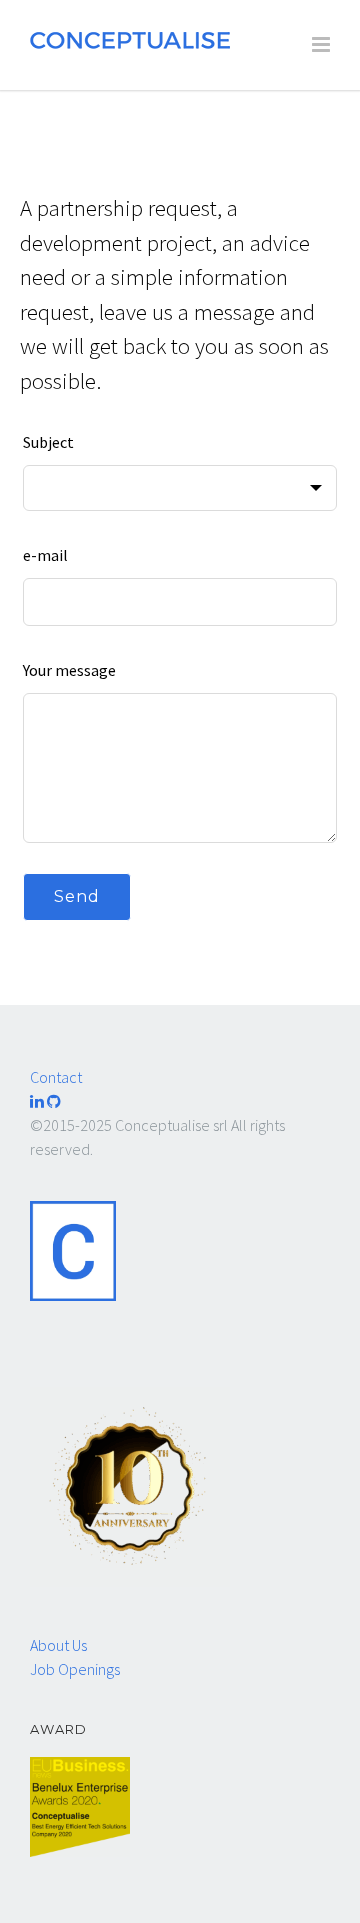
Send (77, 896)
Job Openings (75, 1669)
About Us (58, 1645)
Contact (56, 1077)
